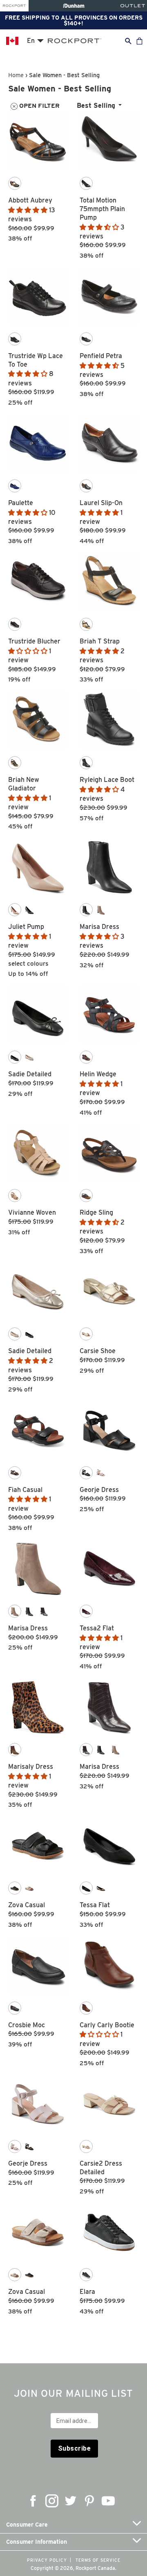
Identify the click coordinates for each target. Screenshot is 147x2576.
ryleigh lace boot (107, 780)
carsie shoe (98, 1351)
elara (87, 2292)
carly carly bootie (107, 2025)
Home (16, 75)
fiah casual (25, 1490)
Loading (74, 2327)
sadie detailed (30, 1074)
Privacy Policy (47, 2560)
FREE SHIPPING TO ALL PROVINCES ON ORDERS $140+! (74, 20)
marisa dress (99, 927)
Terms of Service (98, 2560)
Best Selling (96, 106)
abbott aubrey (30, 200)
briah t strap (100, 641)
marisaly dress (31, 1767)
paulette (21, 503)
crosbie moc (27, 2025)
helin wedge (98, 1074)
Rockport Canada (95, 2568)
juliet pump (26, 927)
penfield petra (101, 356)
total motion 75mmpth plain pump (102, 209)
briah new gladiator (24, 784)
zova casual (27, 1905)
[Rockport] (14, 6)
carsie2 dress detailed (101, 2168)
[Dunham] (74, 6)
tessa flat (95, 1905)
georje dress (99, 1490)
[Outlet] (133, 6)
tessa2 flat (97, 1628)
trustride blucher (34, 641)
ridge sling (96, 1212)
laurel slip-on (101, 503)
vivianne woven (32, 1212)
